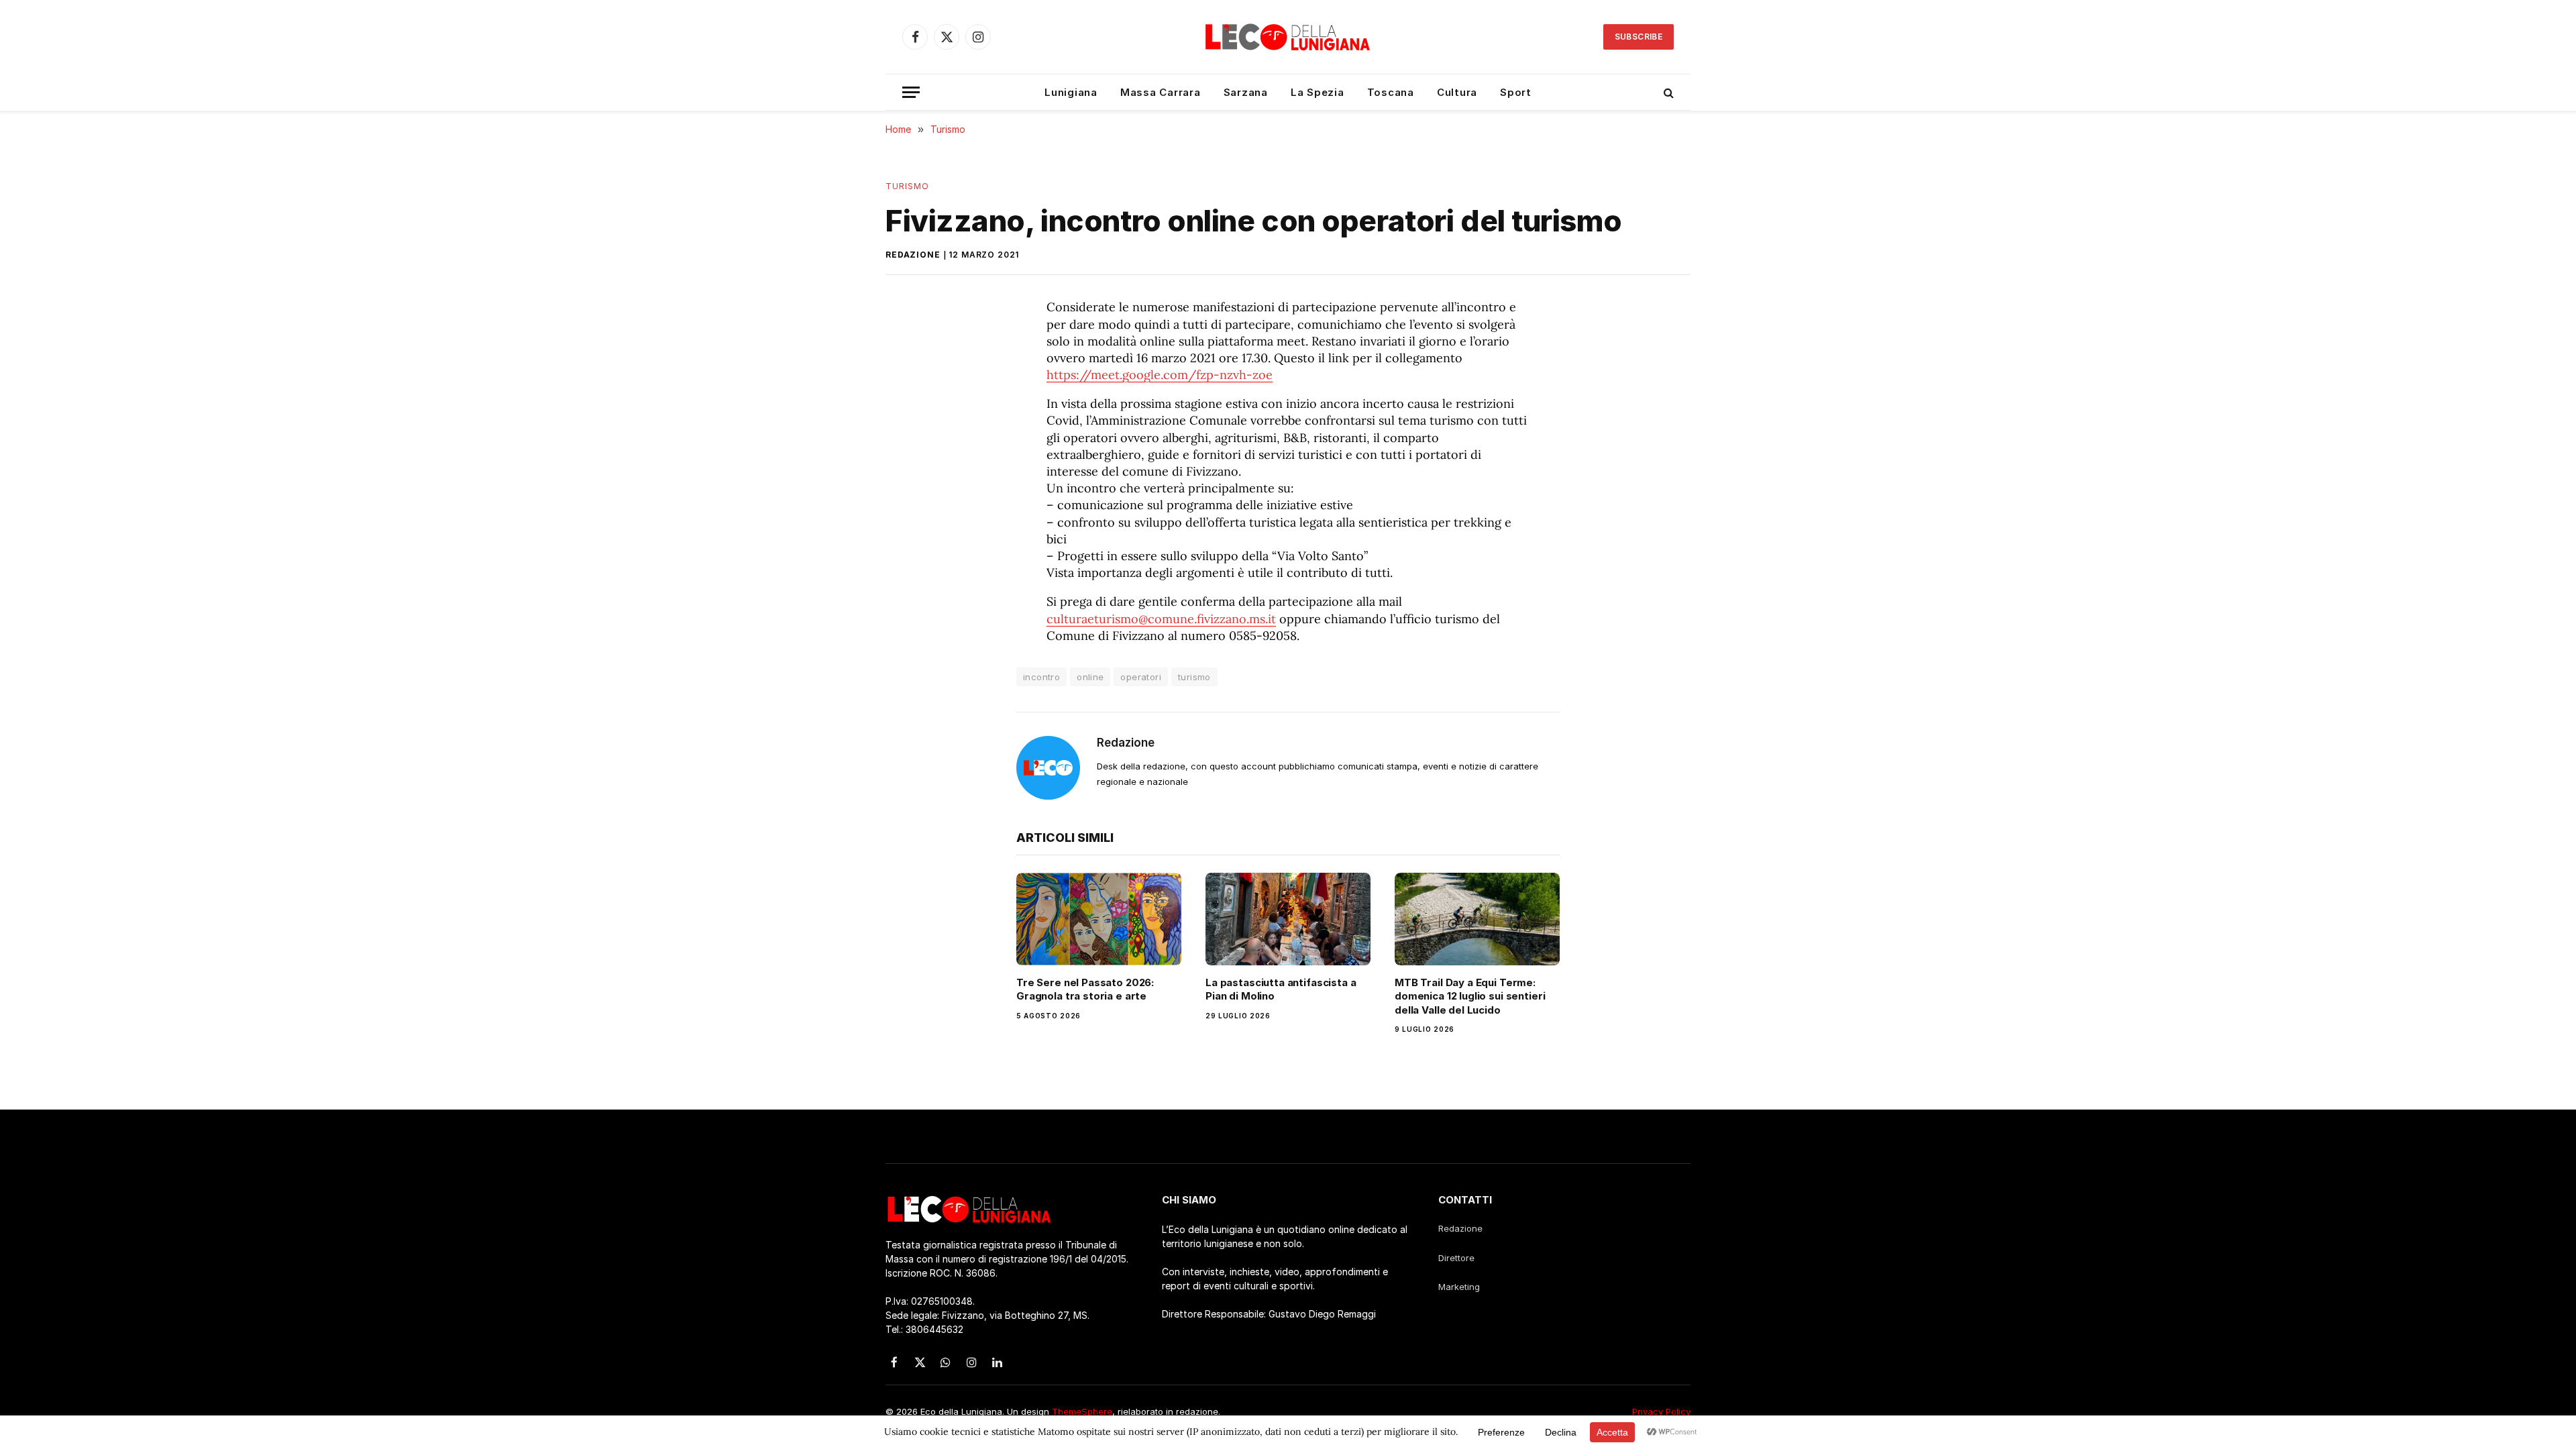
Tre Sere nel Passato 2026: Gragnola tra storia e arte (1085, 989)
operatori (1141, 677)
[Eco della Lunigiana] (1288, 37)
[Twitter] (909, 375)
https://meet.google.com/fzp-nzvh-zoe (1160, 375)
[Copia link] (909, 501)
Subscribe (1639, 37)
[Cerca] (1667, 92)
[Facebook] (909, 343)
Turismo (908, 186)
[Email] (909, 533)
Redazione (913, 255)
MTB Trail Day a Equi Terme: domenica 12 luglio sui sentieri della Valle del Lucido (1470, 996)
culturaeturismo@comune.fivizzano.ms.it (1161, 619)
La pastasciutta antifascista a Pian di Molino (1281, 989)
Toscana (1391, 92)
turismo (1194, 677)
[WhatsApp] (909, 407)
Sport (1516, 92)
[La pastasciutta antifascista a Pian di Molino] (1288, 919)
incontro (1041, 677)
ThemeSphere (1082, 1411)
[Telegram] (909, 470)
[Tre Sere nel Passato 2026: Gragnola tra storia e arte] (1099, 919)
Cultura (1457, 92)
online (1090, 677)
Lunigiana (1071, 92)
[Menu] (911, 92)
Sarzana (1246, 92)
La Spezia (1318, 92)
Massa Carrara (1161, 92)
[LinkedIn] (909, 438)
